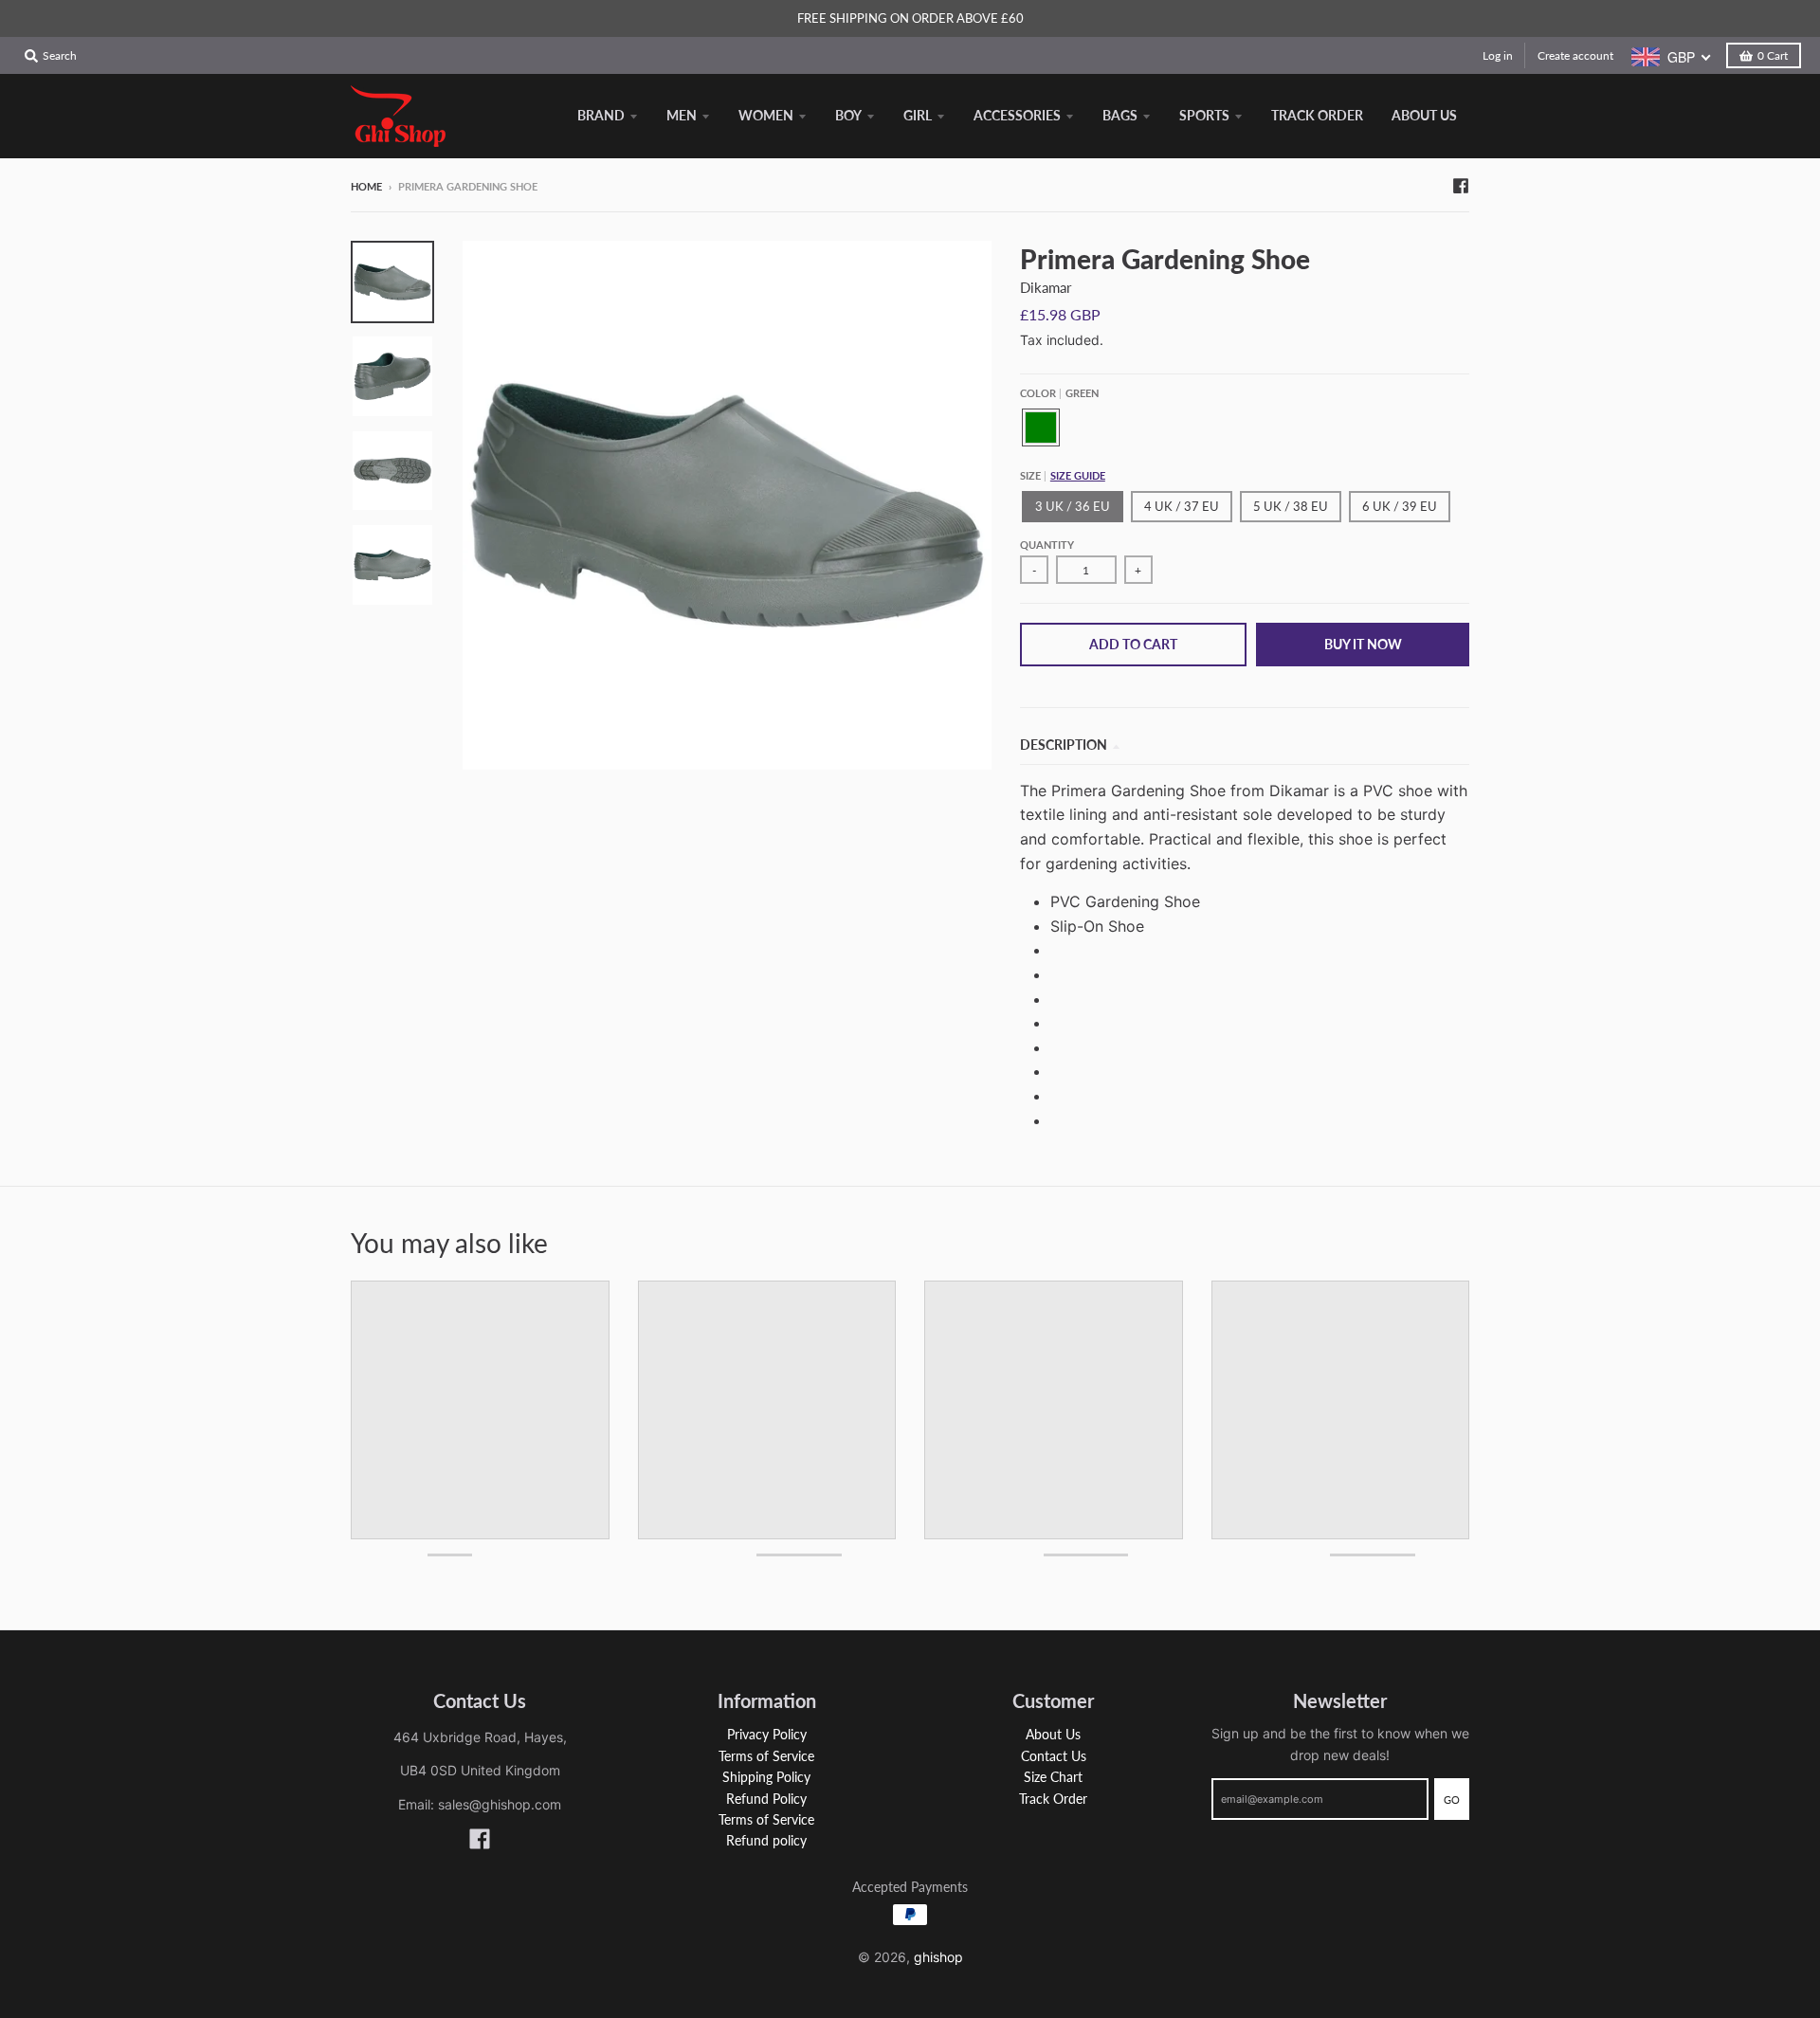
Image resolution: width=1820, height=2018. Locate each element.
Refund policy (766, 1840)
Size (1063, 475)
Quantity (1047, 545)
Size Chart (1053, 1777)
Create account (1575, 55)
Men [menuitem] (682, 115)
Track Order (1053, 1799)
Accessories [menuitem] (1017, 115)
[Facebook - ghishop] (1461, 186)
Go (1452, 1800)
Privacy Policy (767, 1734)
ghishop (938, 1957)
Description (1064, 745)
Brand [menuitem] (601, 115)
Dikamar (1046, 287)
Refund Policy (766, 1799)
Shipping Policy (766, 1777)
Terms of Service (766, 1756)
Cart (1773, 55)
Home (366, 186)
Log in (1498, 55)
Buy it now (1363, 644)
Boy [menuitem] (848, 115)
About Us (1053, 1734)
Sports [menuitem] (1204, 115)
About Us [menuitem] (1424, 115)
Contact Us (1054, 1756)
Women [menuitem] (766, 115)
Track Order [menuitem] (1317, 115)
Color (1059, 393)
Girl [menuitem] (918, 115)
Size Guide (1078, 475)
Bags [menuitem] (1120, 115)
